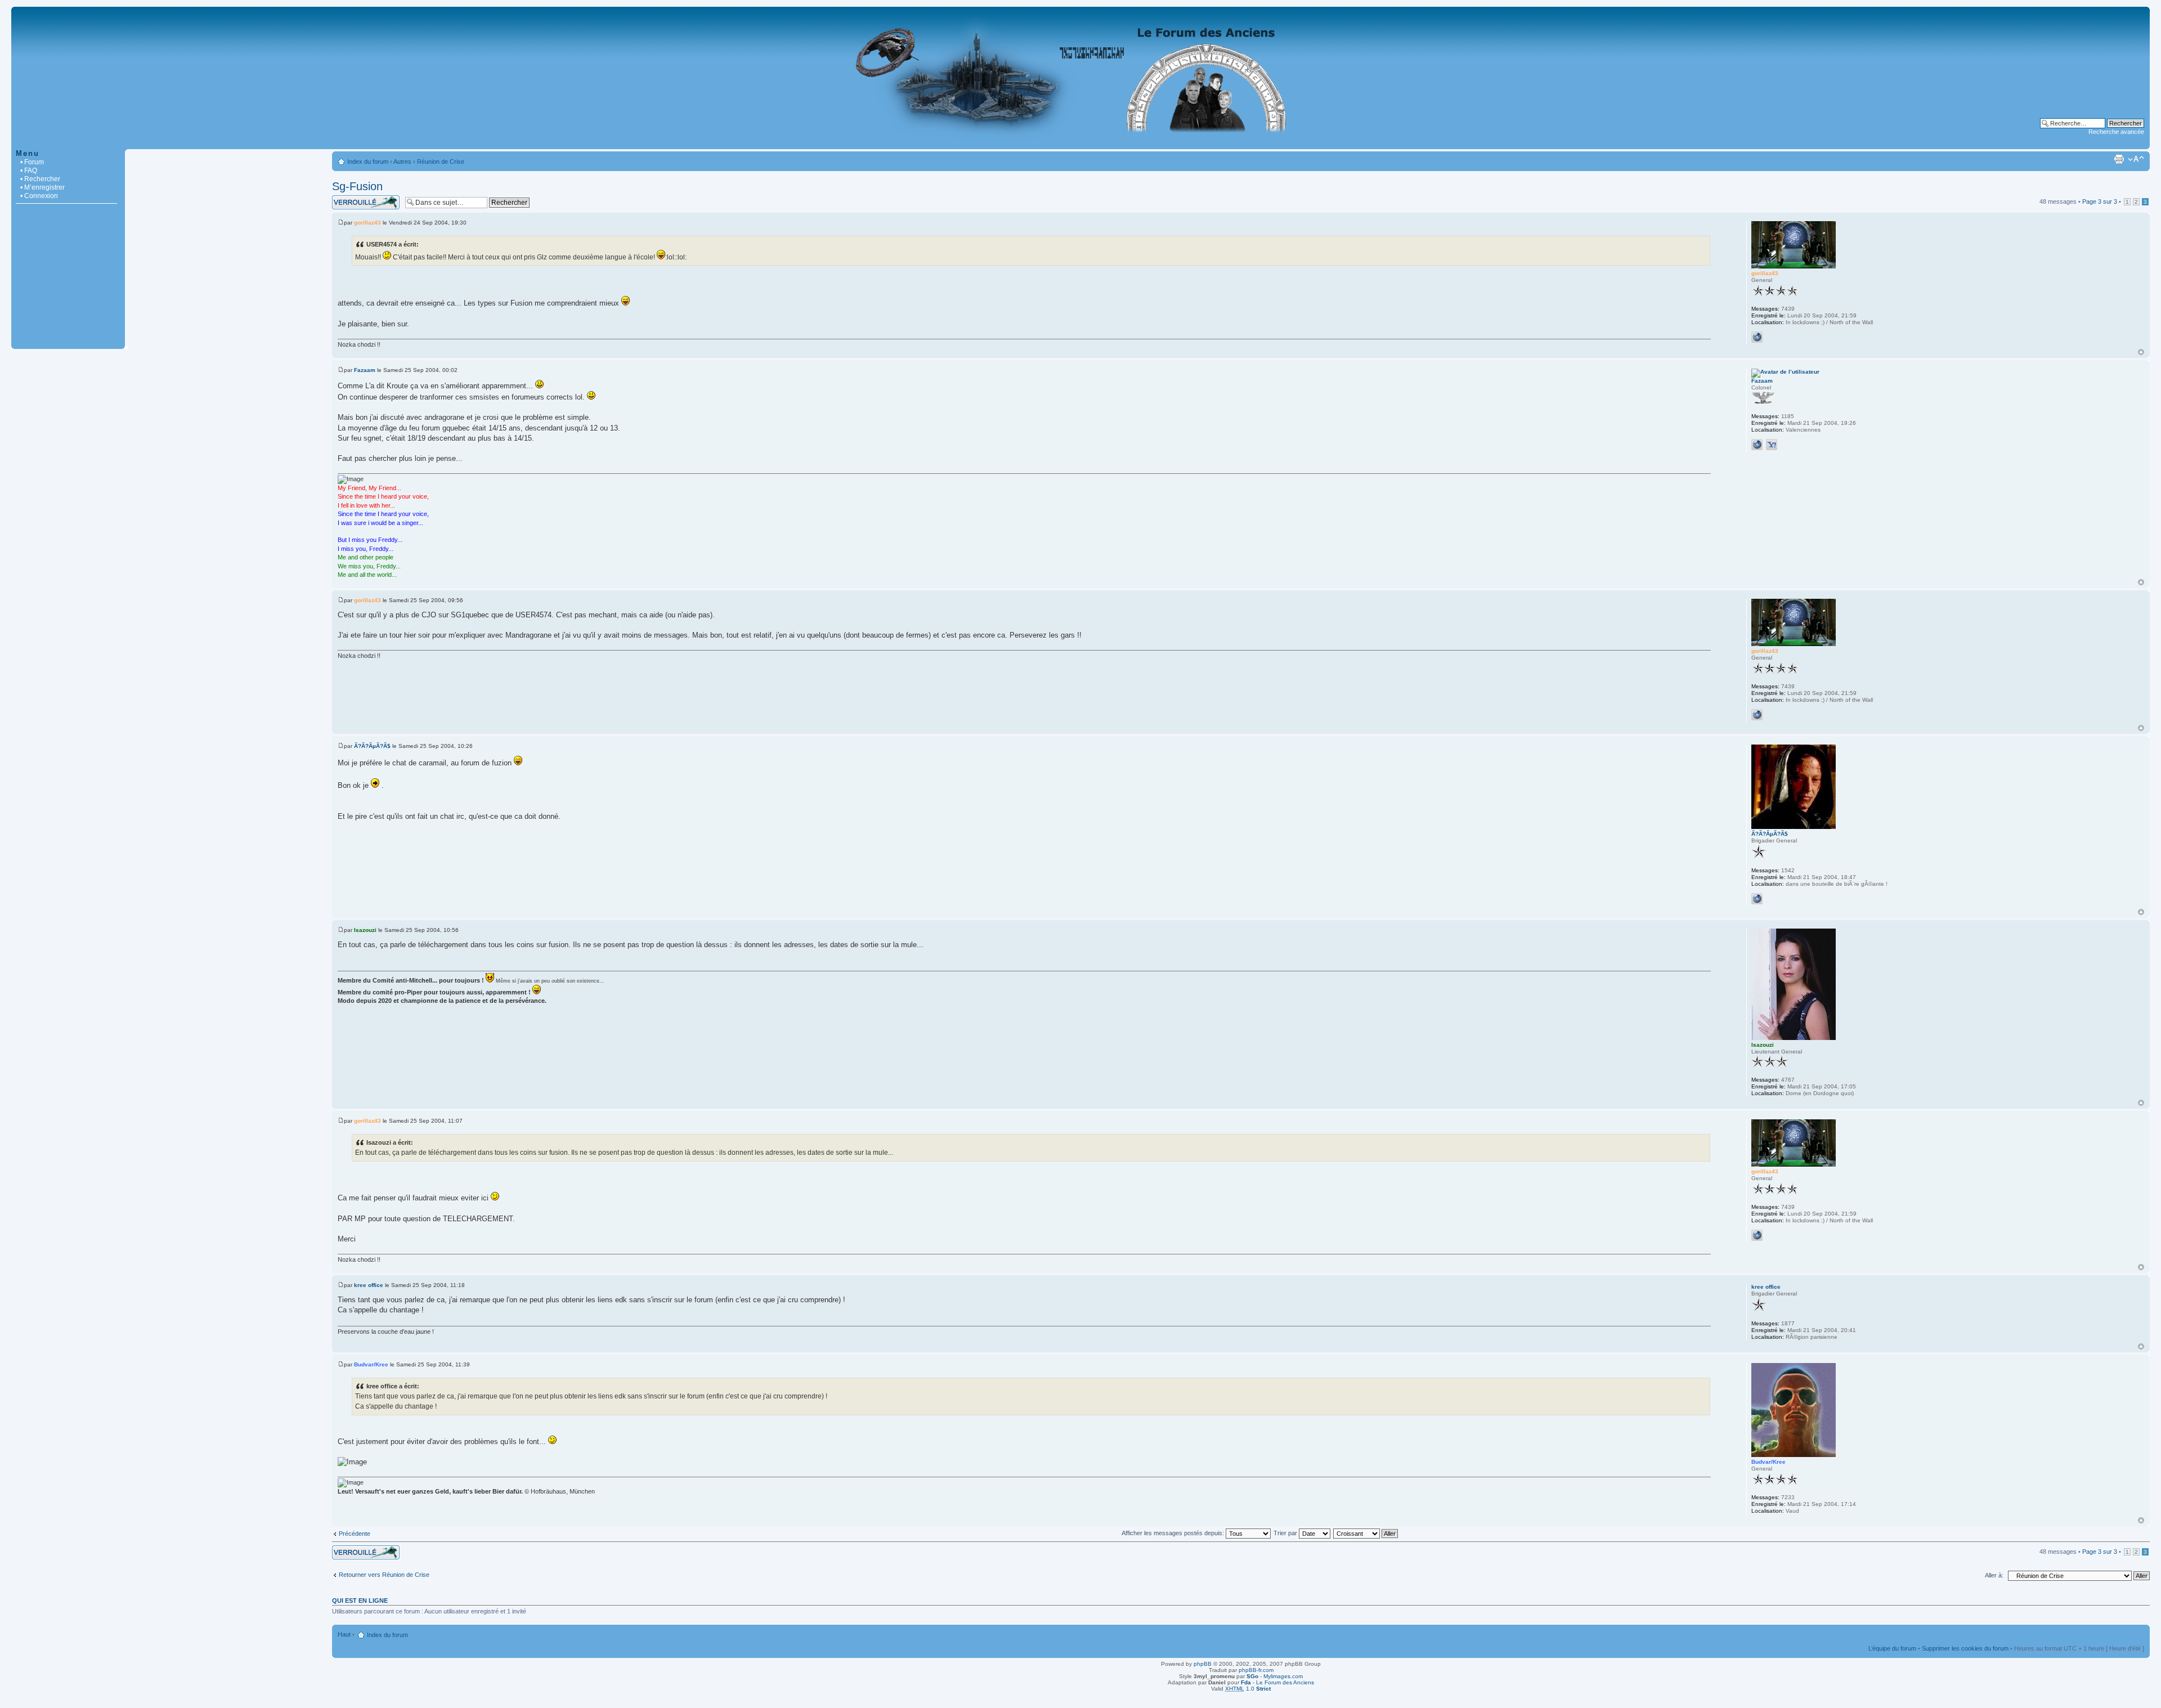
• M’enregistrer (42, 187)
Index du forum (368, 162)
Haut (2141, 352)
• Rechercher (40, 179)
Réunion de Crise (441, 162)
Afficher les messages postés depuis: (1174, 1533)
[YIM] (1772, 445)
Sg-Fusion (357, 186)
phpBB (1203, 1664)
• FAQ (29, 171)
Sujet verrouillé (352, 199)
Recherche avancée (2116, 132)
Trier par (1286, 1533)
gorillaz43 (367, 223)
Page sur (2100, 201)
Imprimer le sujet (2119, 159)
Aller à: (1994, 1575)
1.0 (1248, 1689)
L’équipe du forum (1892, 1648)
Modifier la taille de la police (2136, 159)
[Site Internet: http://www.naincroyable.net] (1757, 899)
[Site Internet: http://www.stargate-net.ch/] (1757, 337)
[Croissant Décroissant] (1366, 1533)
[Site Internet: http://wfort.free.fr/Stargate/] (1757, 445)
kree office (369, 1285)
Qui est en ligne (360, 1601)
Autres (402, 162)
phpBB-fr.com (1256, 1670)
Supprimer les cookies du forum (1965, 1648)
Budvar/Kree (371, 1364)
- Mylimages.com (1275, 1676)
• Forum (32, 162)
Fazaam (365, 370)
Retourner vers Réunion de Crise (384, 1575)
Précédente (355, 1534)
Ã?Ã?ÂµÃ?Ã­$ (372, 746)
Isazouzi (365, 930)
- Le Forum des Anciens (1277, 1682)
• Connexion (39, 196)
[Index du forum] (1080, 143)
